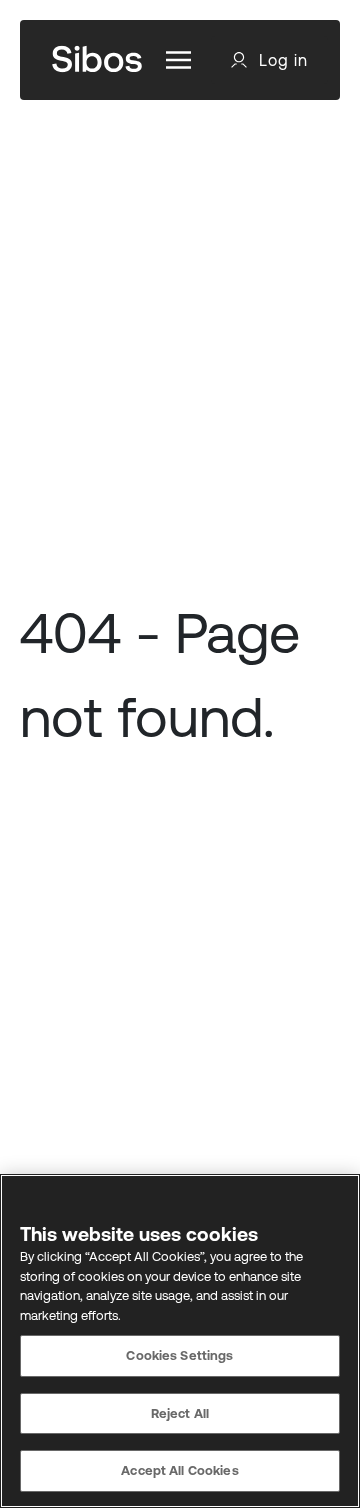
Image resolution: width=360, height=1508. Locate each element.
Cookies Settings (179, 1355)
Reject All (180, 1413)
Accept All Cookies (179, 1470)
